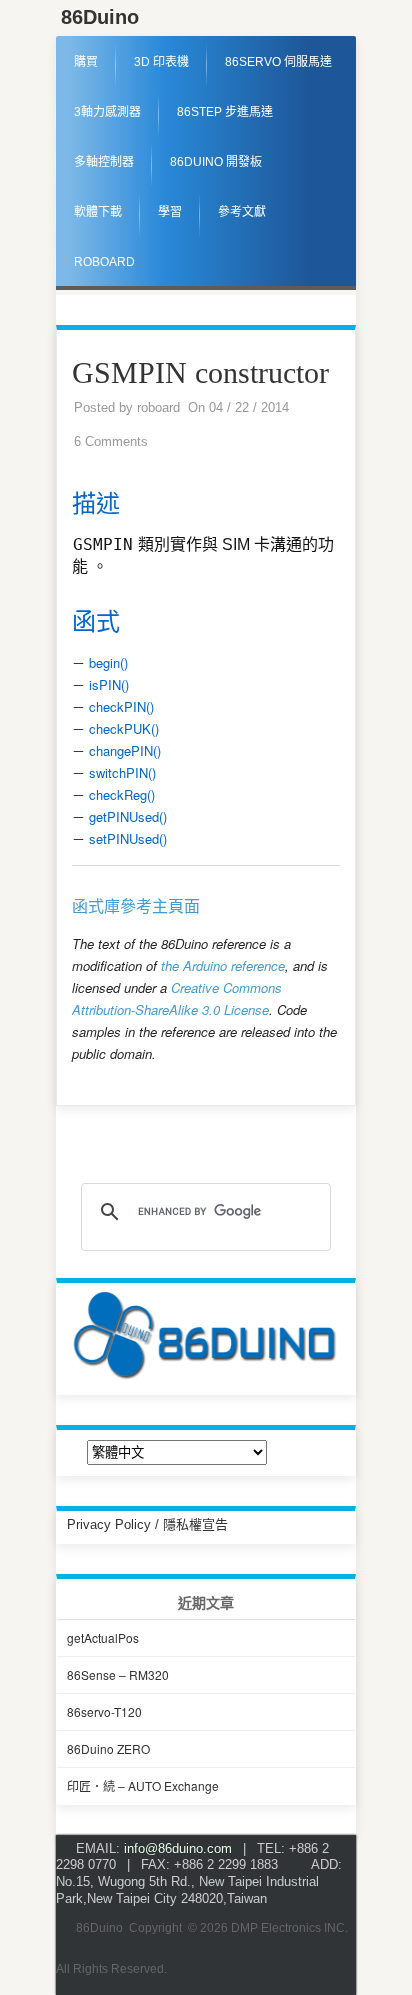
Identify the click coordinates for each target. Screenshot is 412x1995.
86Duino (100, 17)
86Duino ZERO (108, 1748)
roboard (158, 407)
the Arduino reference (223, 965)
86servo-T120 (104, 1711)
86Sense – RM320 (118, 1674)
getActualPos (103, 1637)
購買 (86, 62)
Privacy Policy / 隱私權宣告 (147, 1524)
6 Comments (111, 441)
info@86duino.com (178, 1848)
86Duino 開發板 (216, 162)
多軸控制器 (104, 162)
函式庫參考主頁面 (136, 906)
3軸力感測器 (107, 112)
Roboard (104, 262)
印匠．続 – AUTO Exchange (143, 1785)
